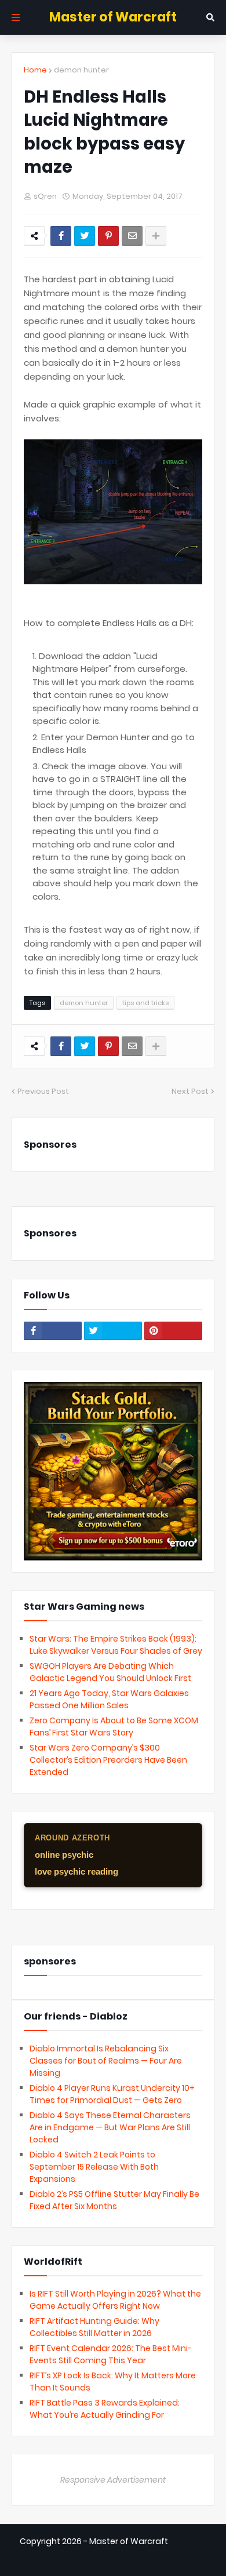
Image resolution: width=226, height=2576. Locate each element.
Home (35, 70)
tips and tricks (145, 1003)
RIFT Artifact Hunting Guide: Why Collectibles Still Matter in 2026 (94, 2327)
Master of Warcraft (113, 17)
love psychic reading (76, 1871)
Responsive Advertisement (113, 2480)
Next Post (190, 1091)
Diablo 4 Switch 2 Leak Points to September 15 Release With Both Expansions (94, 2167)
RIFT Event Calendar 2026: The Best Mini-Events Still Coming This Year (111, 2354)
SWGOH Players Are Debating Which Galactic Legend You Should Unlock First (110, 1672)
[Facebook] (61, 236)
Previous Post (43, 1091)
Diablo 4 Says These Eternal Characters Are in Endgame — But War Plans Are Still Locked (110, 2127)
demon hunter (81, 70)
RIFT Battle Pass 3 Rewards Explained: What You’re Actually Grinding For (105, 2409)
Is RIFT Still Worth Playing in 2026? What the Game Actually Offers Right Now (115, 2300)
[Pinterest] (108, 236)
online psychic (64, 1855)
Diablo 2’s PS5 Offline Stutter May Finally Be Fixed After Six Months (114, 2200)
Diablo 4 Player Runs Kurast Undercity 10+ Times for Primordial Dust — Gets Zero (112, 2094)
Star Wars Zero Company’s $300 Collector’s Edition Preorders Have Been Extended (108, 1760)
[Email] (132, 236)
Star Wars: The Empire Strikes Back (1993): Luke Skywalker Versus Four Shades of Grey (116, 1645)
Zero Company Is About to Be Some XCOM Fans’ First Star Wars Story (114, 1727)
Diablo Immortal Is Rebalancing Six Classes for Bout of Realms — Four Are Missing (106, 2061)
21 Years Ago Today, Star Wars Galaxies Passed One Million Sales (109, 1699)
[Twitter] (85, 236)
